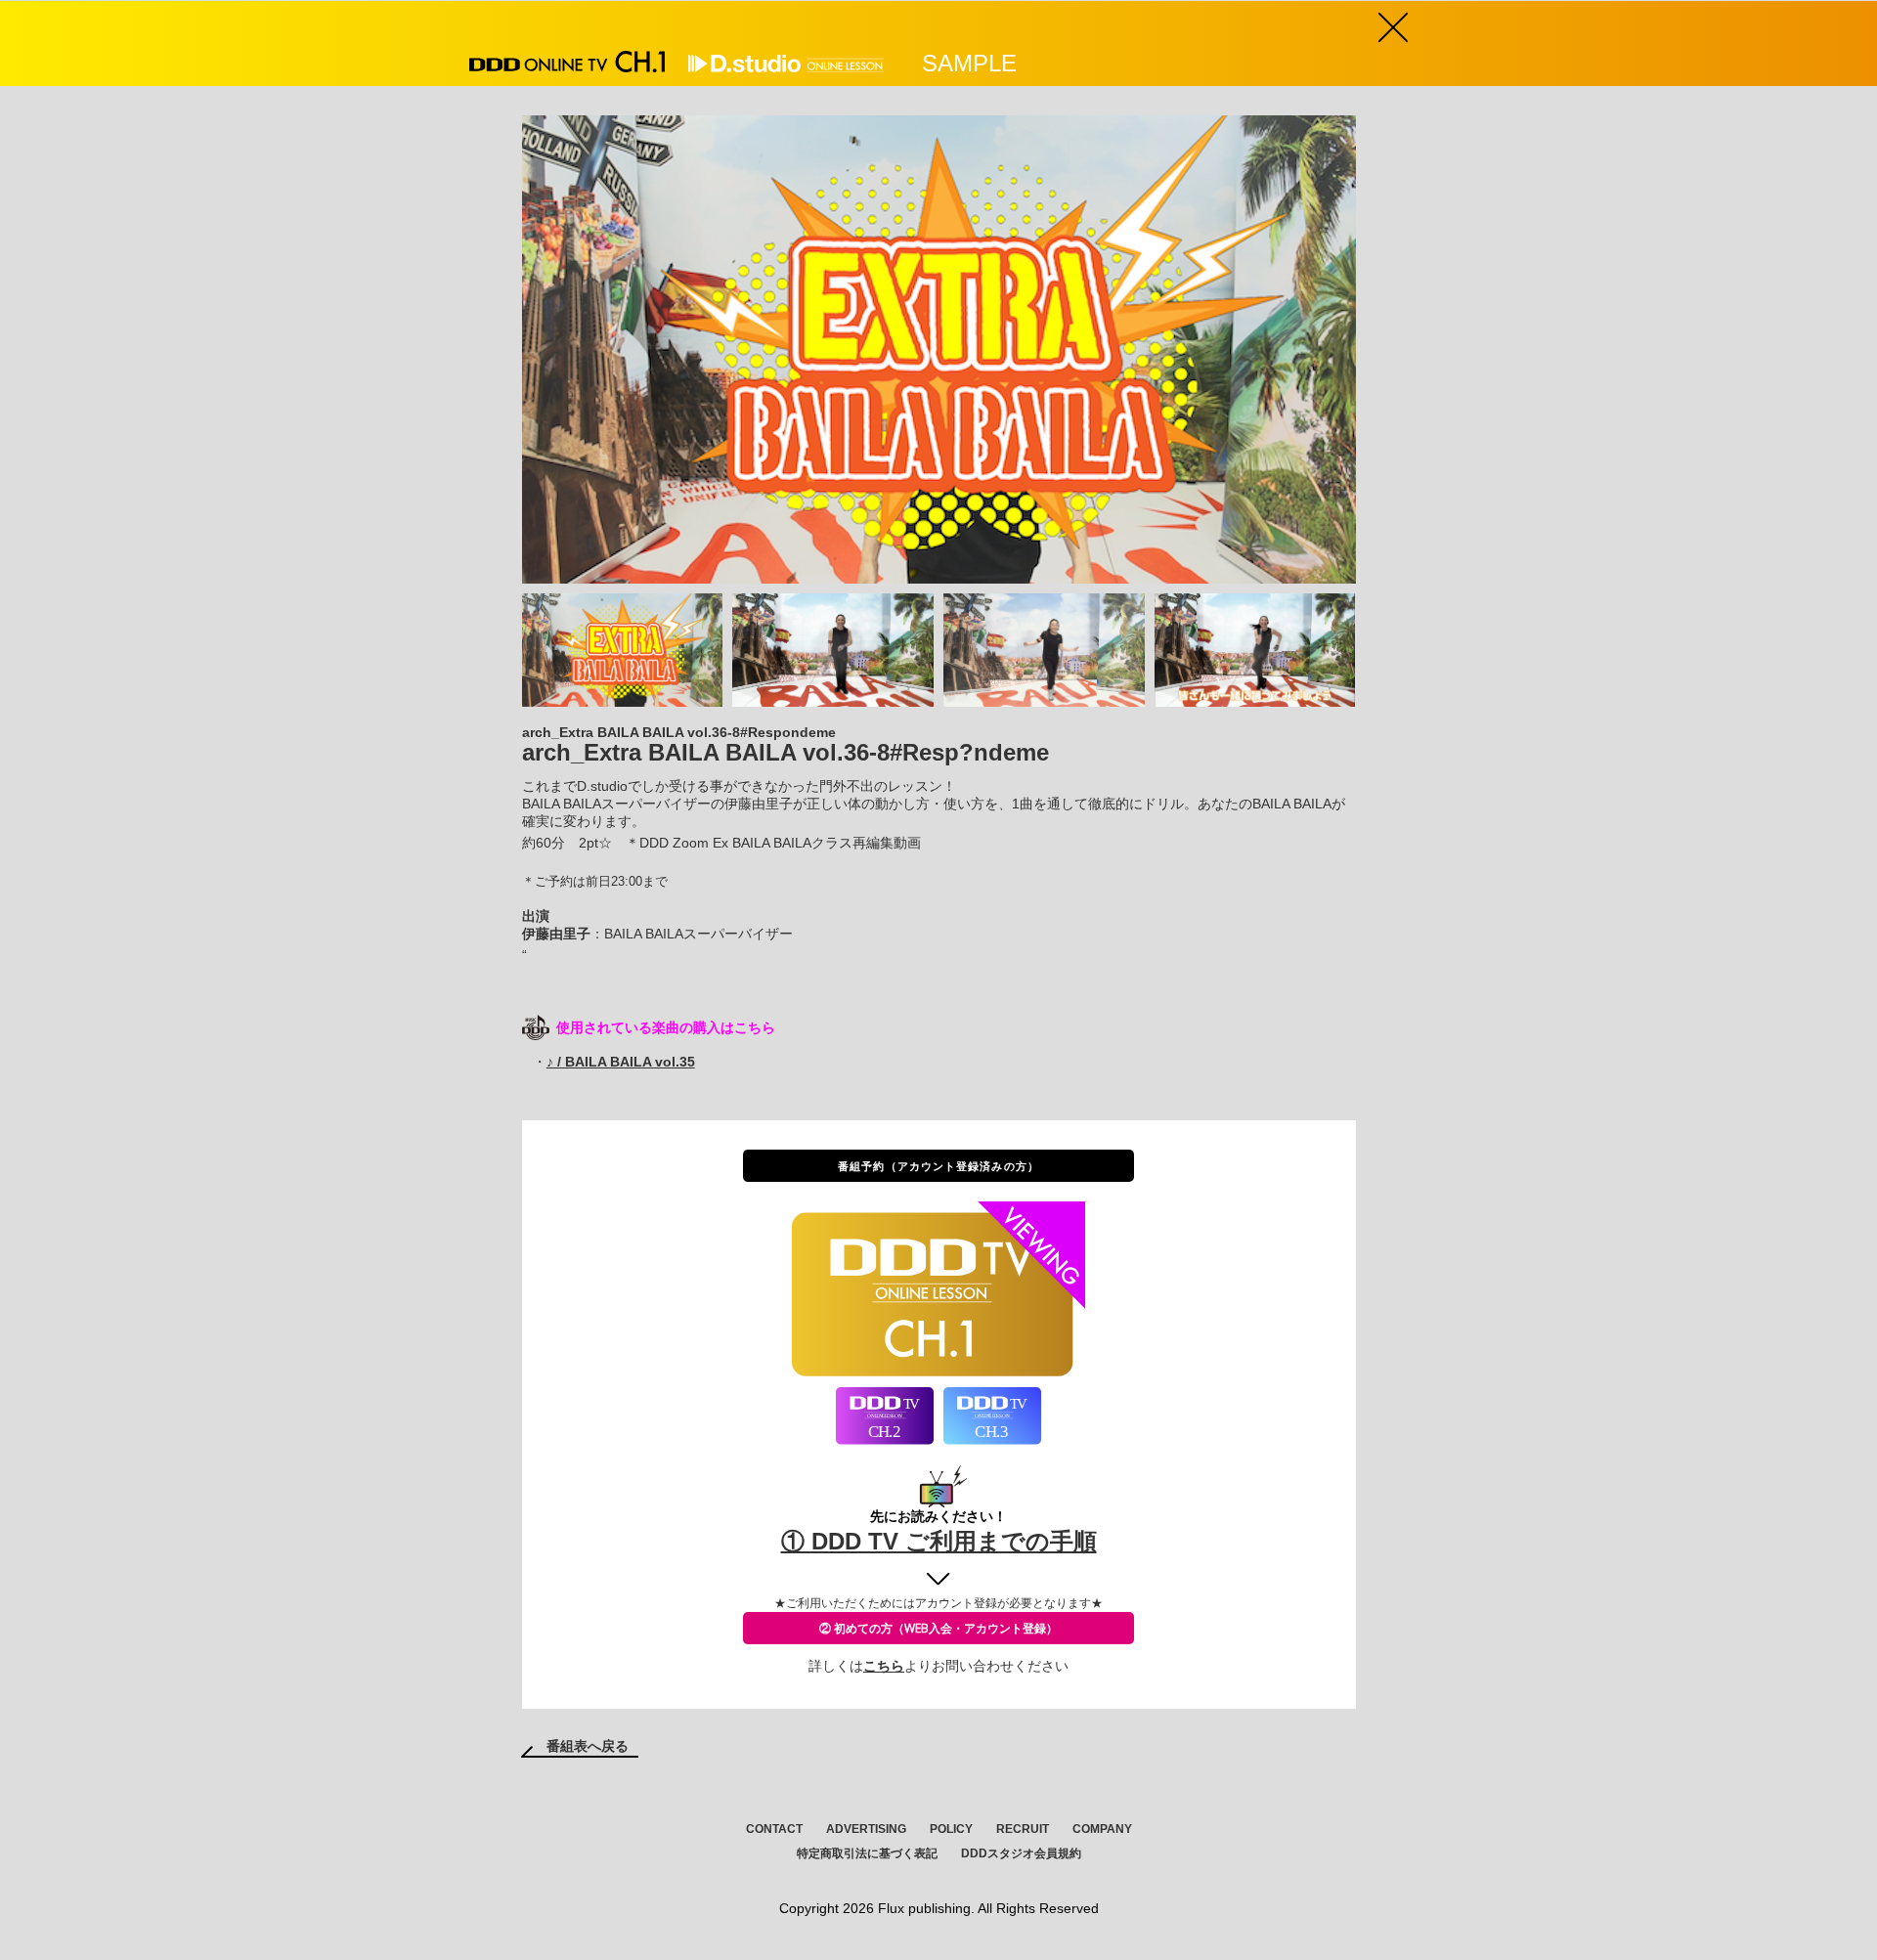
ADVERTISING (866, 1829)
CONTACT (774, 1829)
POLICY (951, 1829)
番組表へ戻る (588, 1746)
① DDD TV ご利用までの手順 (939, 1541)
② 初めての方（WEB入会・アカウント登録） (938, 1628)
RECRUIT (1023, 1829)
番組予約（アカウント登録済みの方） (938, 1166)
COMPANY (1102, 1829)
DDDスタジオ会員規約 (1021, 1853)
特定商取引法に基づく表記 (867, 1853)
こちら (884, 1666)
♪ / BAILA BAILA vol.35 (621, 1062)
